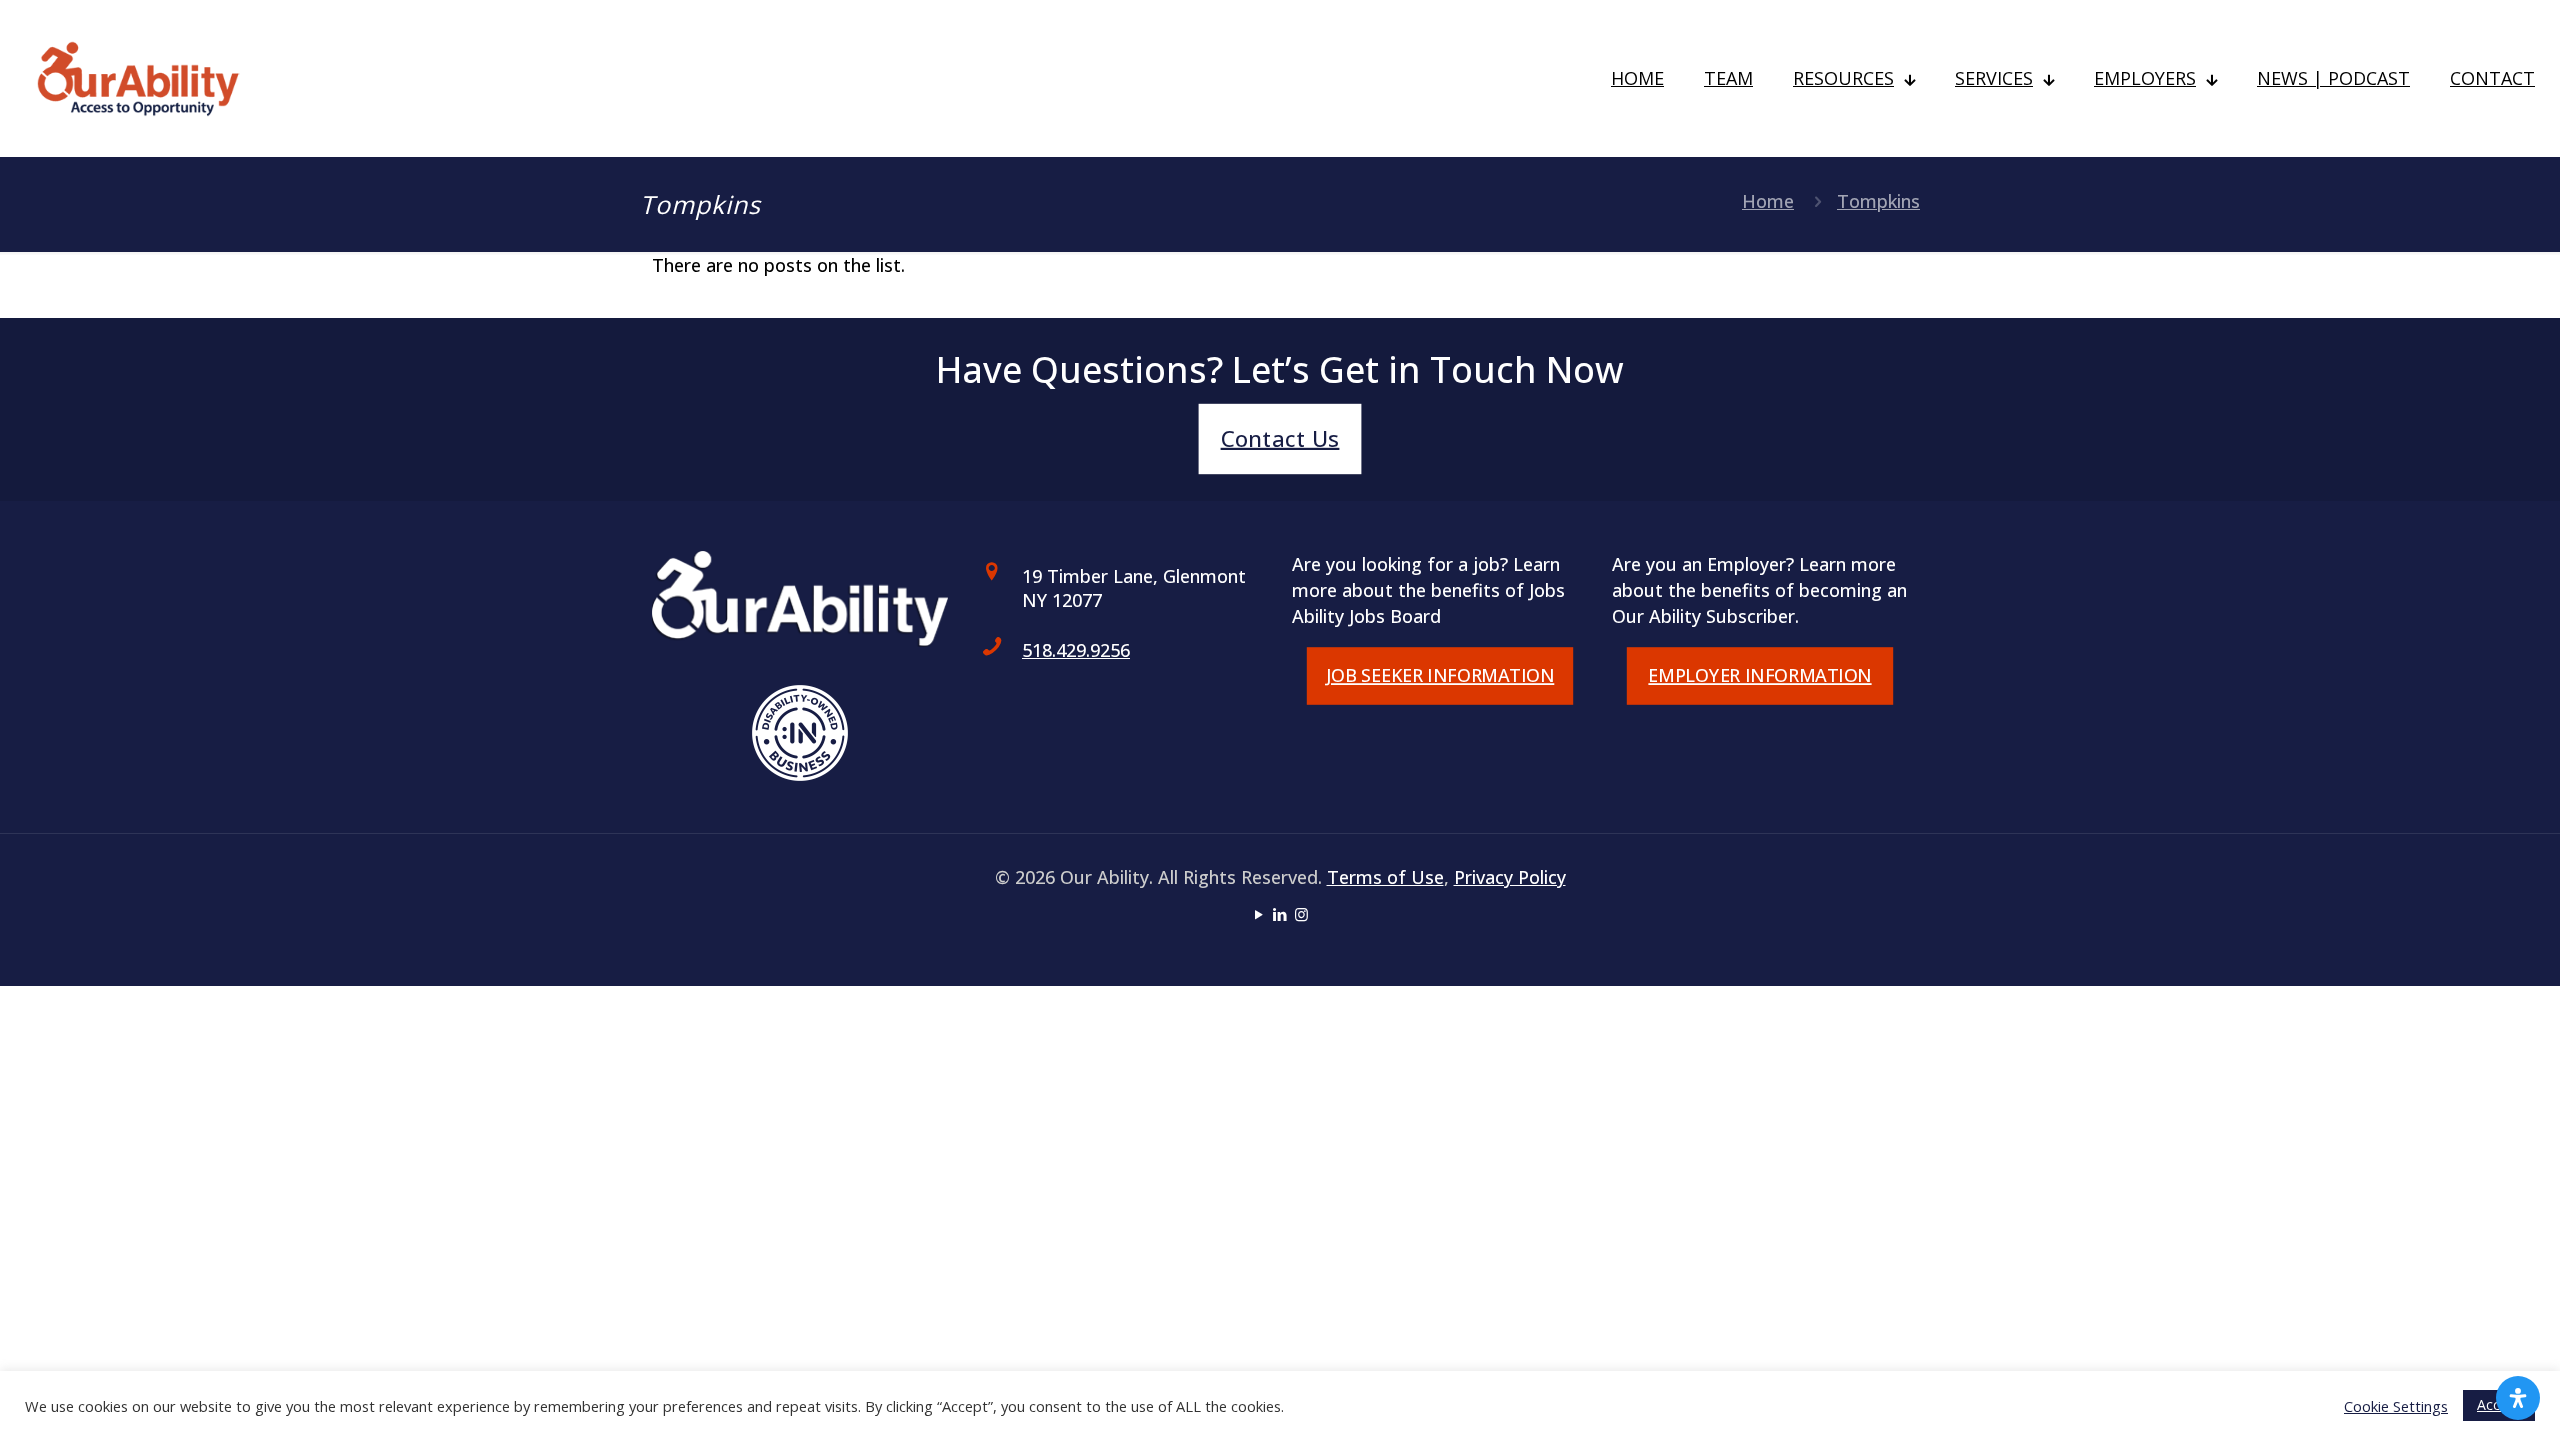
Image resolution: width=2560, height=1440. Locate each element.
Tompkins (1878, 201)
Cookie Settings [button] (2396, 1406)
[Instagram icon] (1301, 914)
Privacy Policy (1510, 877)
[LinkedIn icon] (1280, 914)
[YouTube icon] (1259, 914)
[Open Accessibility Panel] (2518, 1398)
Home (1768, 201)
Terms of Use (1385, 877)
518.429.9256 (1076, 650)
